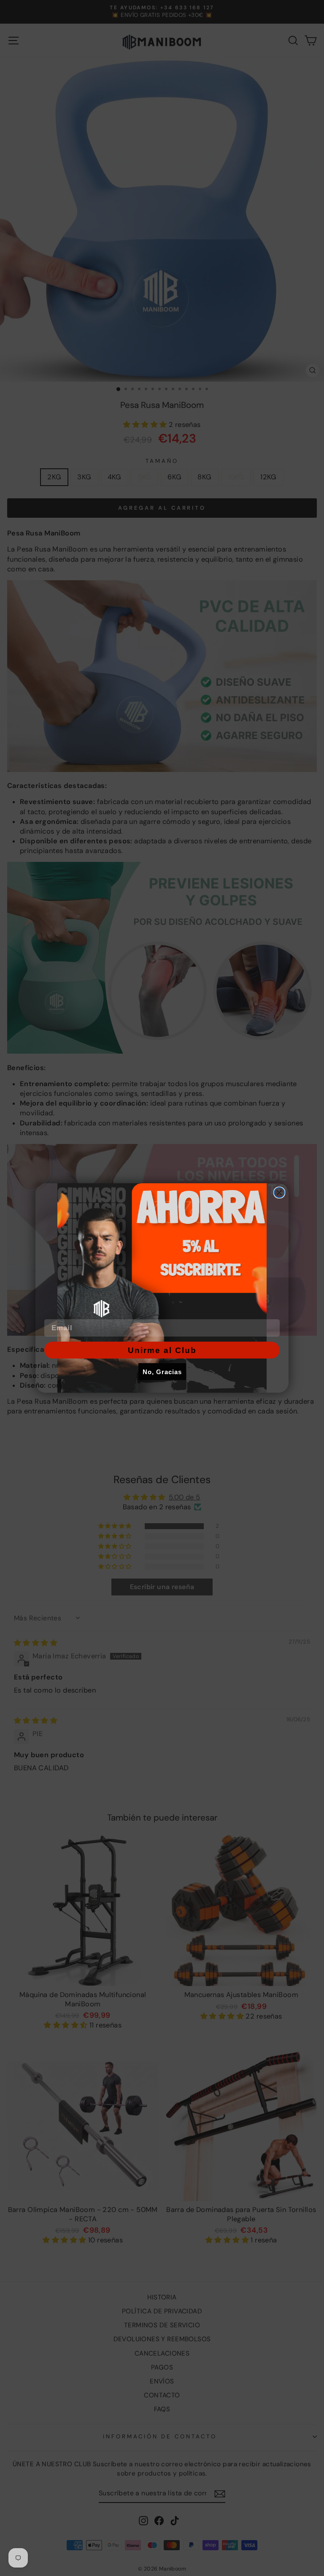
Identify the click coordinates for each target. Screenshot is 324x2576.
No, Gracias (162, 1372)
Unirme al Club (162, 1350)
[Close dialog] (279, 1193)
